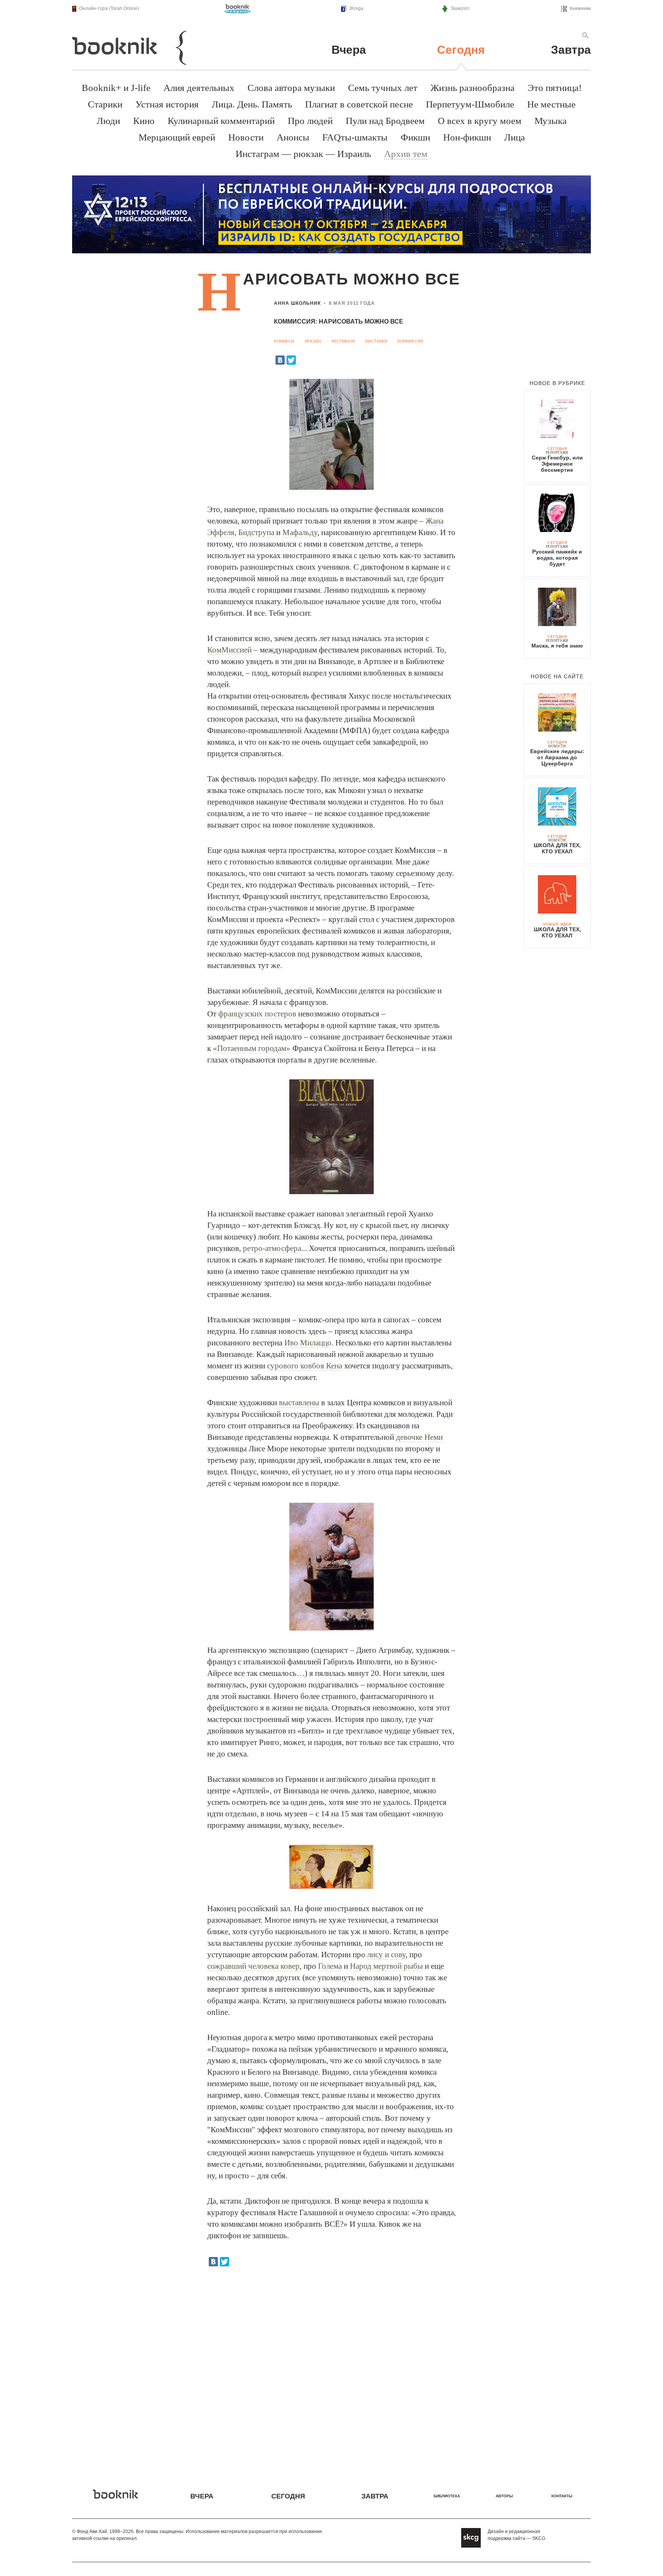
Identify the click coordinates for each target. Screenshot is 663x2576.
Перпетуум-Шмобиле (470, 104)
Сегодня (461, 50)
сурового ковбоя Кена (305, 1366)
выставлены (299, 1403)
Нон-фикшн (467, 137)
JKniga (356, 8)
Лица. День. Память (252, 104)
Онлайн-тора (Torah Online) (109, 8)
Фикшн (415, 137)
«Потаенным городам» (252, 1048)
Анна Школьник (297, 303)
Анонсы (293, 137)
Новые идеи (557, 924)
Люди (108, 121)
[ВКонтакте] (280, 360)
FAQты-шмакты (355, 137)
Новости (246, 137)
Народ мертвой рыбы (386, 1966)
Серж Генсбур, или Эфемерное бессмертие (557, 464)
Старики (105, 104)
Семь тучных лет (383, 88)
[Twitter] (291, 360)
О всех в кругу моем (480, 121)
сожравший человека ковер (253, 1966)
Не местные (551, 104)
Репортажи (557, 453)
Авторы (504, 2496)
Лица (515, 137)
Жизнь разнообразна (473, 88)
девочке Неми (419, 1437)
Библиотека (447, 2496)
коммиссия (410, 341)
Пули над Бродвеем (385, 121)
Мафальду (300, 532)
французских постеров (257, 1014)
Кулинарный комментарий (221, 121)
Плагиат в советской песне (359, 104)
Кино (144, 121)
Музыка (551, 121)
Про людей (310, 121)
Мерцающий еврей (177, 137)
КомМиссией (229, 650)
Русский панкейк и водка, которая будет (557, 558)
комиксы (284, 341)
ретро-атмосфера (272, 1248)
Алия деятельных (199, 88)
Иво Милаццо (308, 1343)
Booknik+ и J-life (116, 88)
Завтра (571, 50)
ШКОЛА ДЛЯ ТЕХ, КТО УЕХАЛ (557, 848)
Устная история (167, 104)
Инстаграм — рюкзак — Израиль (303, 154)
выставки (376, 341)
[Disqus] (331, 2372)
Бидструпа (256, 532)
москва (313, 341)
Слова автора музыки (291, 88)
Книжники (580, 8)
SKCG (539, 2538)
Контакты (562, 2496)
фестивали (343, 341)
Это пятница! (555, 88)
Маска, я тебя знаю (557, 646)
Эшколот (460, 8)
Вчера (349, 50)
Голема (330, 1966)
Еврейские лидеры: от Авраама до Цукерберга (557, 757)
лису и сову (386, 1955)
